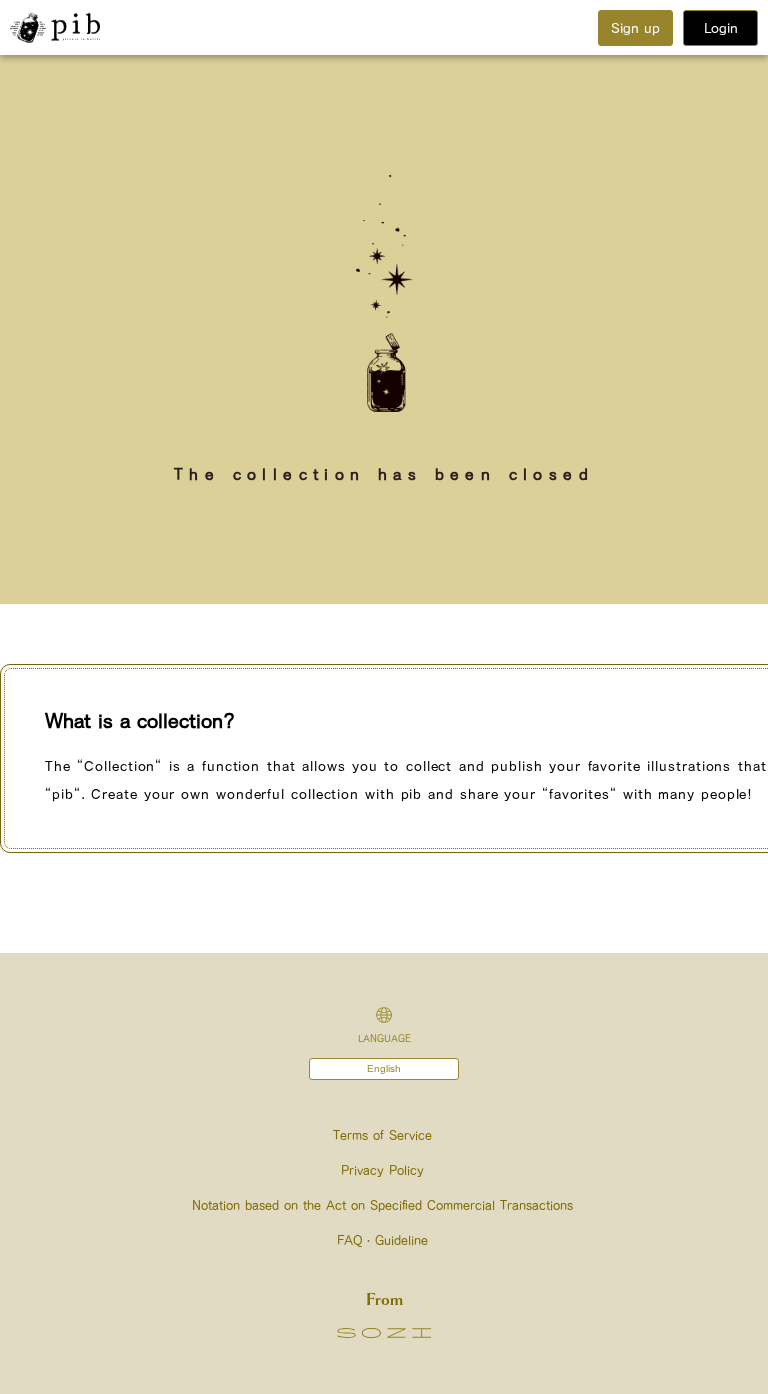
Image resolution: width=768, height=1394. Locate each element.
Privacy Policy (382, 1170)
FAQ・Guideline (382, 1240)
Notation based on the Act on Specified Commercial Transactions (382, 1205)
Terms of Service (382, 1135)
